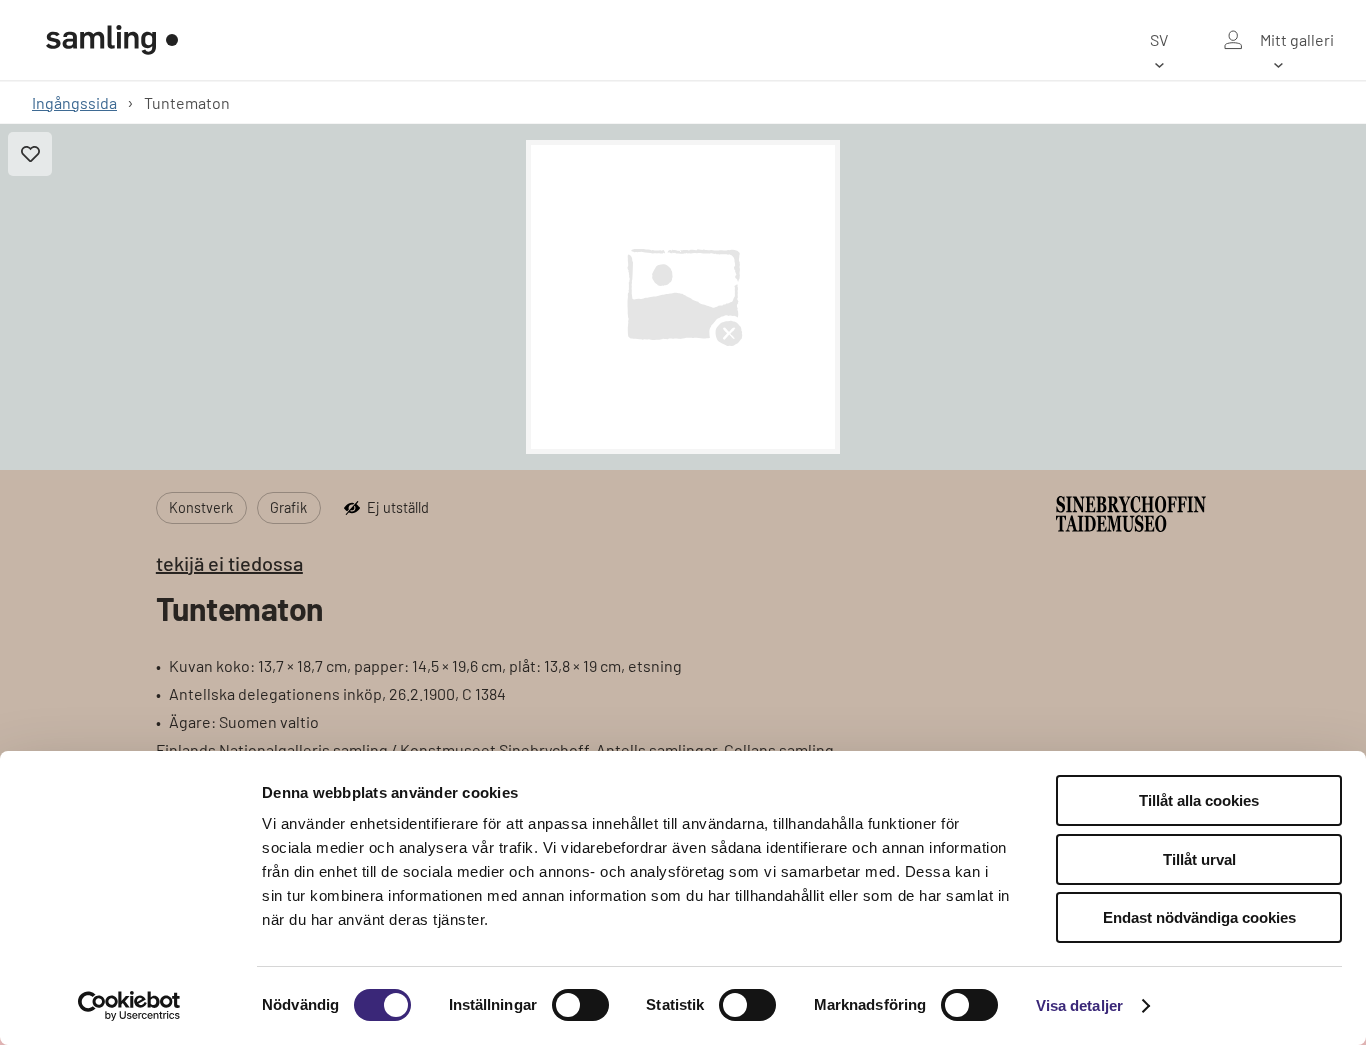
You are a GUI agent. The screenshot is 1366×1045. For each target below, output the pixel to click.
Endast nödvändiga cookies (1199, 917)
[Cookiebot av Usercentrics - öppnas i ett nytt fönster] (129, 1006)
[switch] (580, 1005)
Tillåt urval (1199, 859)
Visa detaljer (1079, 1005)
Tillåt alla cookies (1199, 800)
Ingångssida (74, 102)
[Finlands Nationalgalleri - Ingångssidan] (112, 40)
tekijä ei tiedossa (229, 563)
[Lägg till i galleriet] (30, 154)
